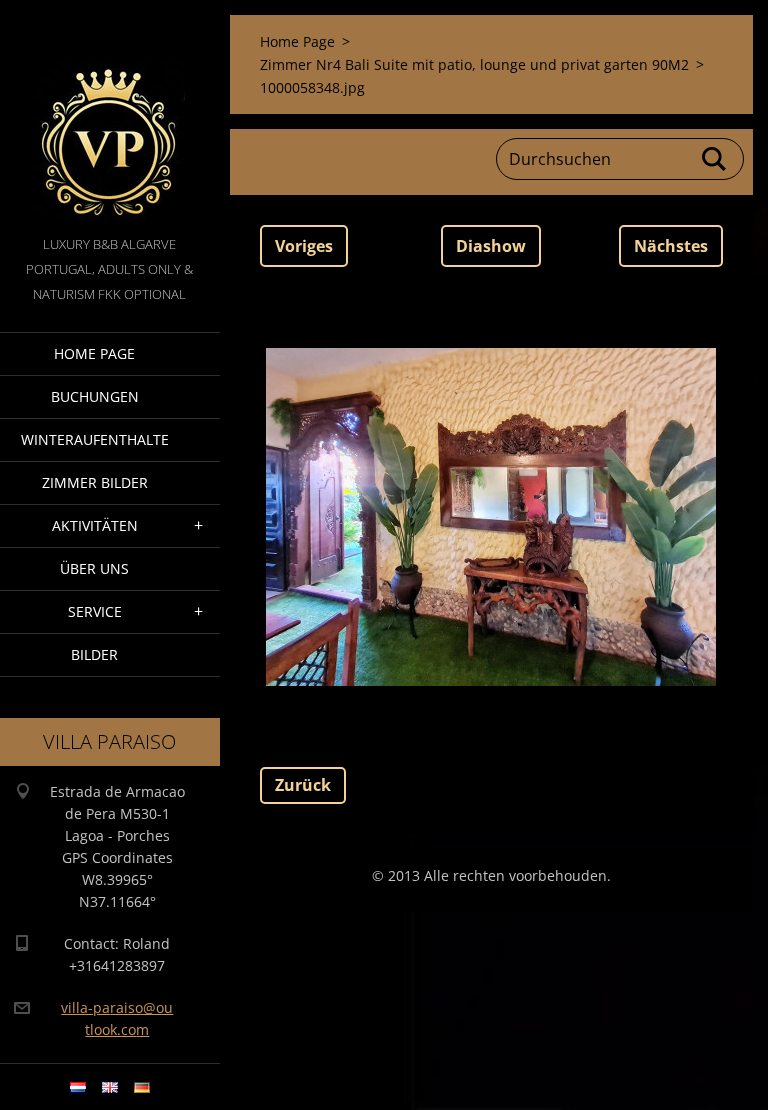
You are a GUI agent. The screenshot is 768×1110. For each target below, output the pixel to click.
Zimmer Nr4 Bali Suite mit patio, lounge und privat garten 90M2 (474, 64)
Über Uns (94, 568)
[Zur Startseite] (110, 116)
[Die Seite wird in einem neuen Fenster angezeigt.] (491, 517)
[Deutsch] (142, 1087)
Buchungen (95, 396)
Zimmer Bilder (95, 482)
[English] (110, 1087)
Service (95, 611)
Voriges (304, 246)
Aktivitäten (95, 525)
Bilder (94, 654)
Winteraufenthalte (95, 439)
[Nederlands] (78, 1087)
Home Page (94, 353)
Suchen (715, 159)
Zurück (303, 785)
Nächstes (671, 246)
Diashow (491, 246)
